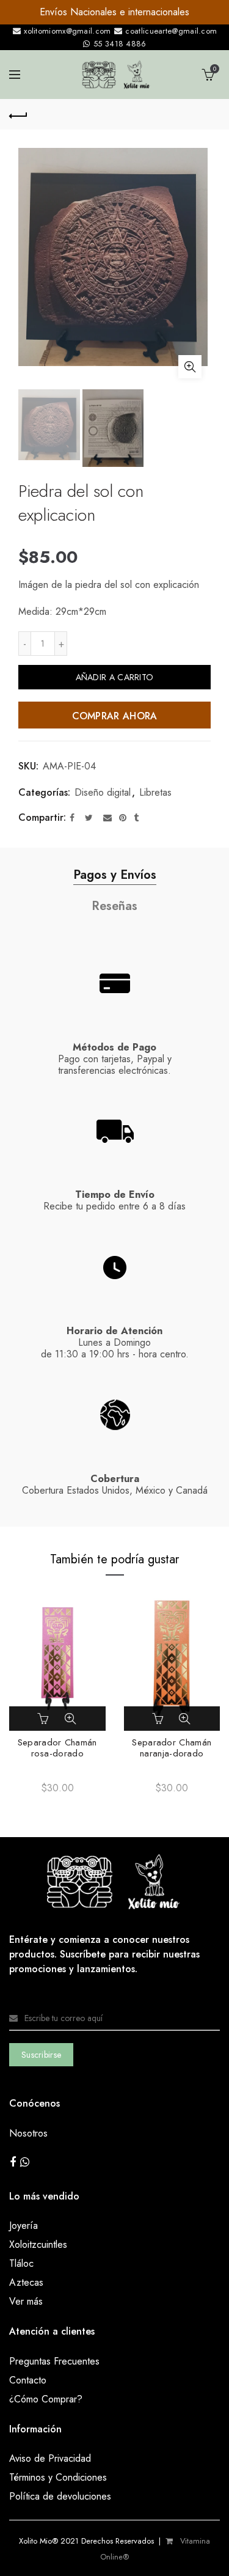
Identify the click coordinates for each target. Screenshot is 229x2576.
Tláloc (21, 2263)
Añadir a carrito (115, 677)
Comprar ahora (115, 716)
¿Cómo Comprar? (46, 2399)
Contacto (28, 2380)
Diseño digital (103, 793)
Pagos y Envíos (115, 875)
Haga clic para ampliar (190, 367)
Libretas (155, 793)
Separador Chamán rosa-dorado (57, 1748)
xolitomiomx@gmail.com (66, 31)
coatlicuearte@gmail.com (170, 31)
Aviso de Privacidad (50, 2458)
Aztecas (26, 2282)
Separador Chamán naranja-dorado (172, 1748)
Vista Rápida (70, 1719)
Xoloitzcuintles (38, 2244)
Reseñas (114, 906)
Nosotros (28, 2133)
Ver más (26, 2301)
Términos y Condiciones (58, 2477)
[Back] (18, 114)
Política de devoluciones (60, 2496)
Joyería (24, 2226)
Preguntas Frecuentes (54, 2361)
